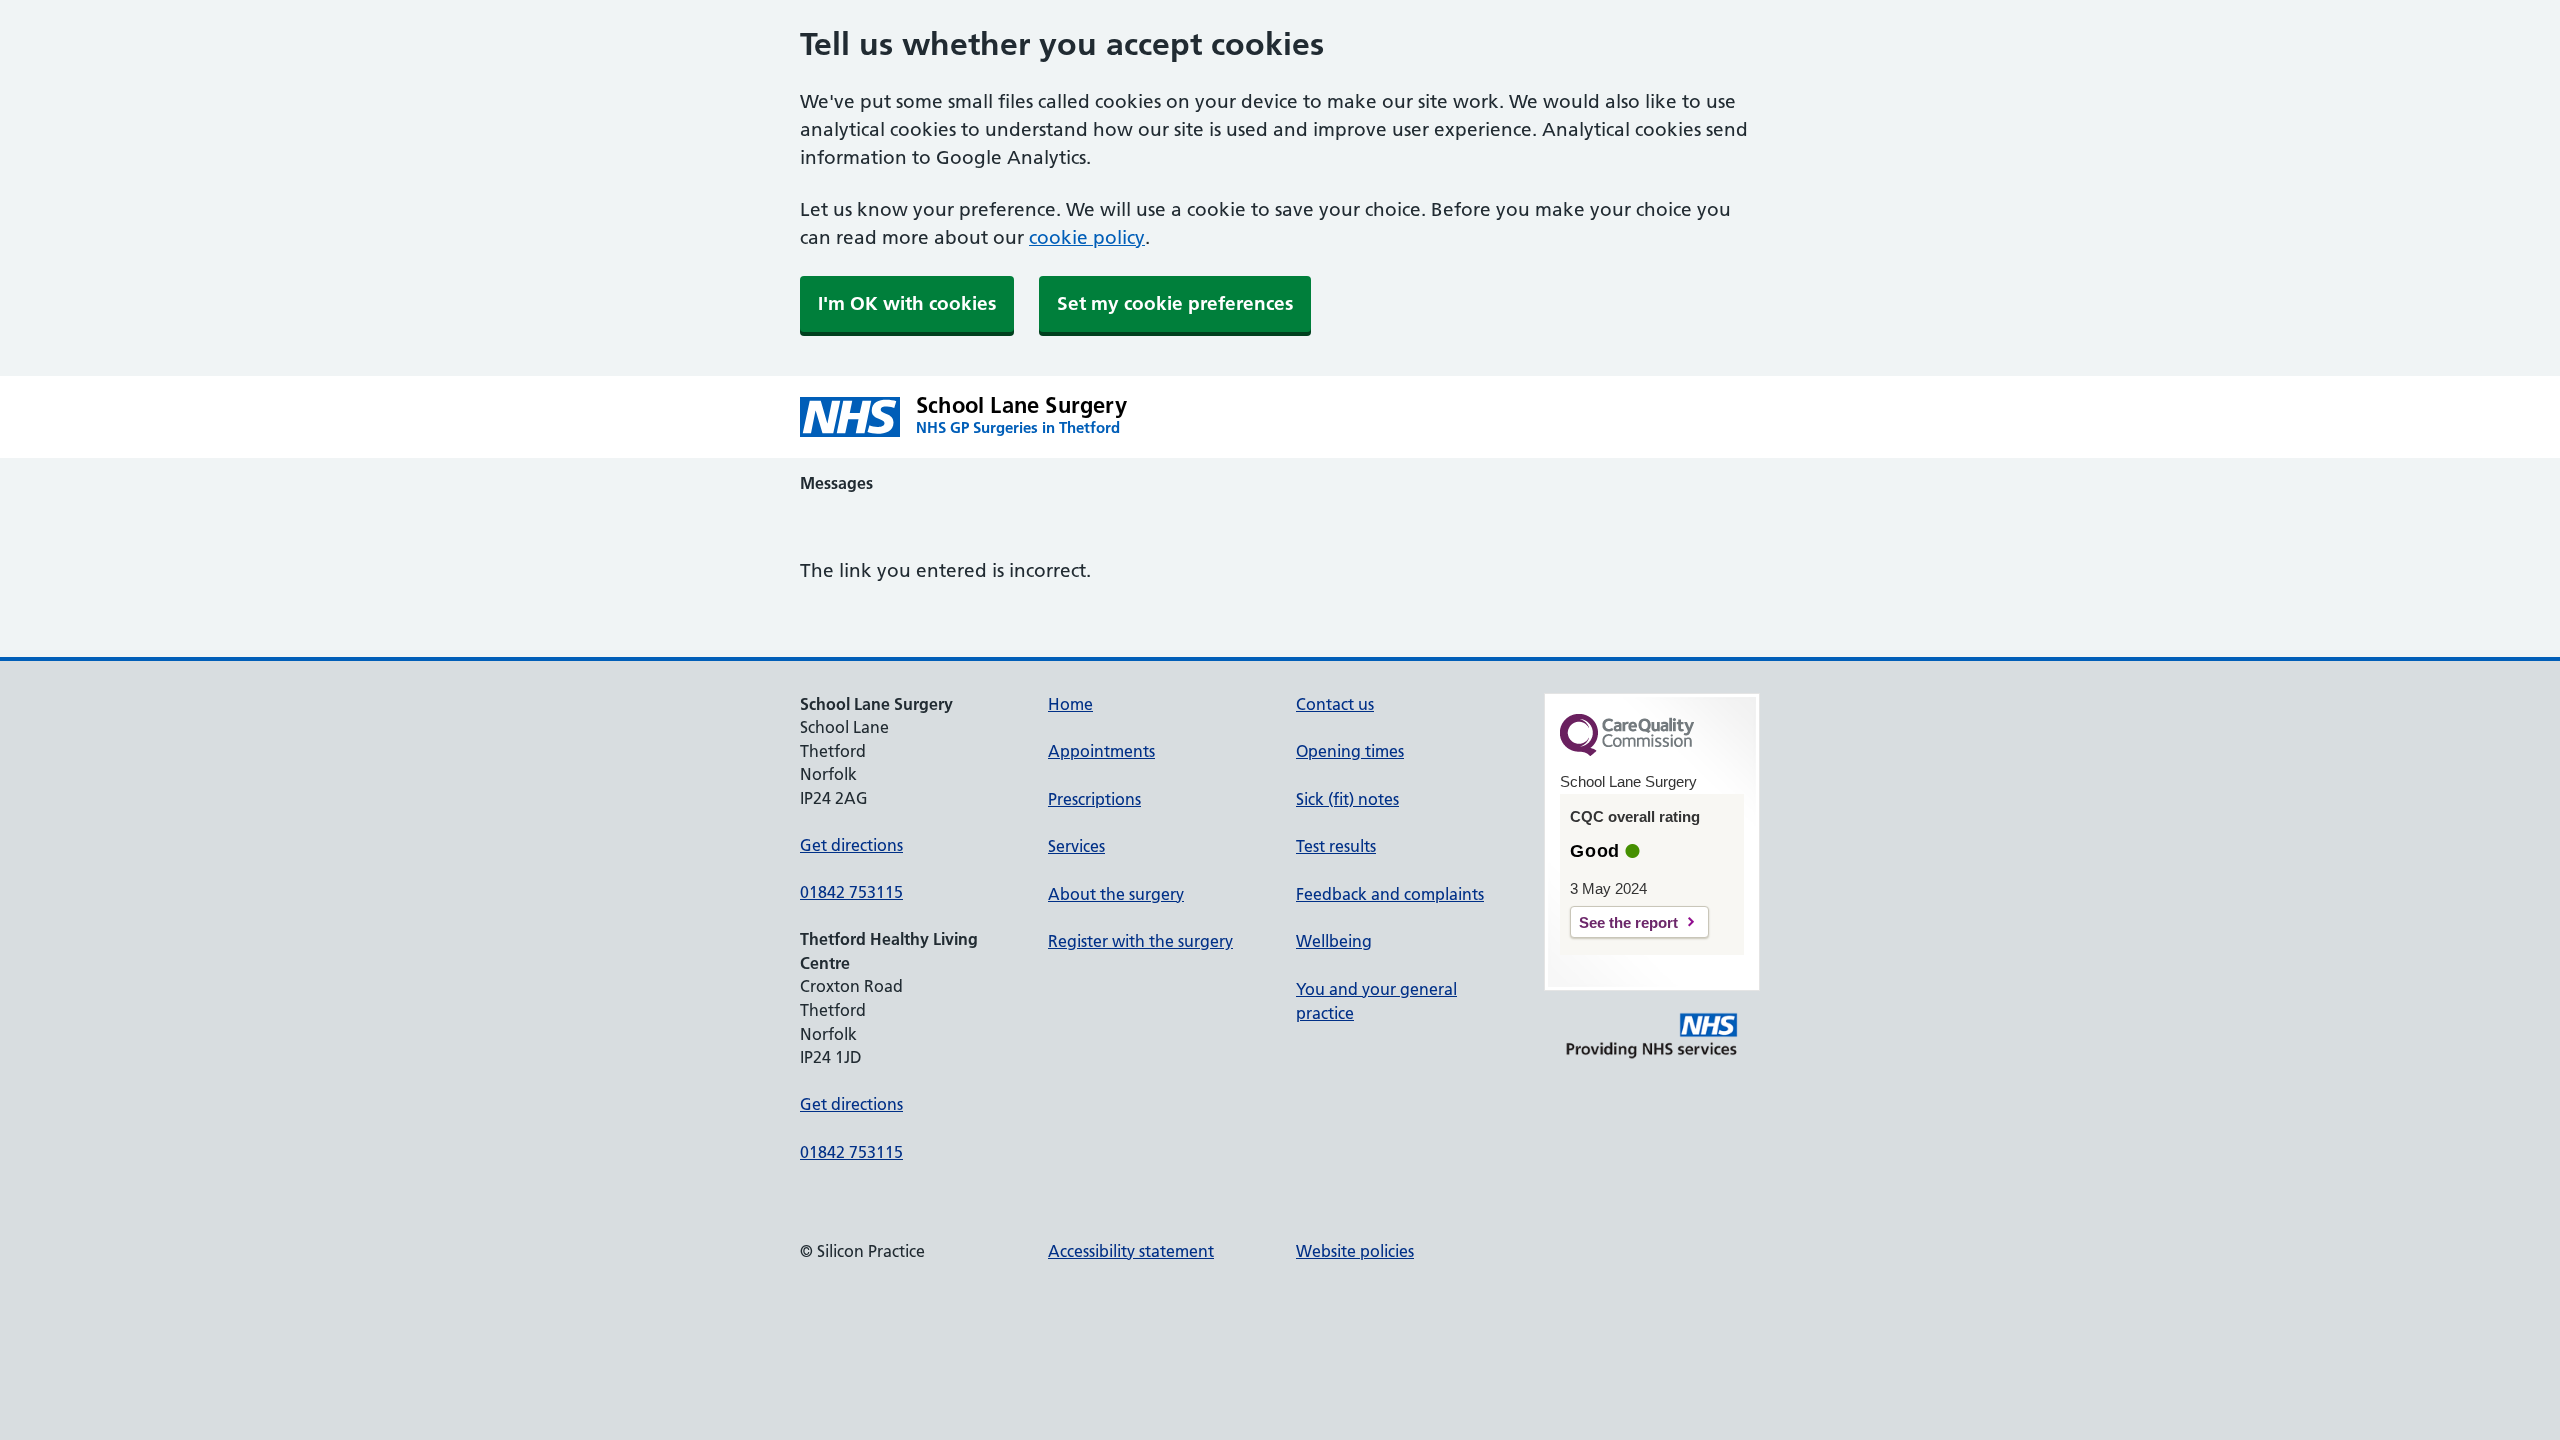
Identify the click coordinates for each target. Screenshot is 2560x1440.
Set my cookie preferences (1175, 303)
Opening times (1350, 751)
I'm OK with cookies (907, 303)
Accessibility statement (1131, 1251)
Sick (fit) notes (1347, 799)
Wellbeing (1334, 941)
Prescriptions (1094, 799)
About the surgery (1116, 894)
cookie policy (1087, 237)
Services (1076, 846)
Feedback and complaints (1390, 894)
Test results (1336, 846)
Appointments (1101, 751)
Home (1070, 704)
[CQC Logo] (1627, 751)
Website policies (1355, 1251)
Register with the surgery (1140, 941)
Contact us (1335, 704)
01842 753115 (851, 892)
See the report (1628, 922)
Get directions (851, 845)
